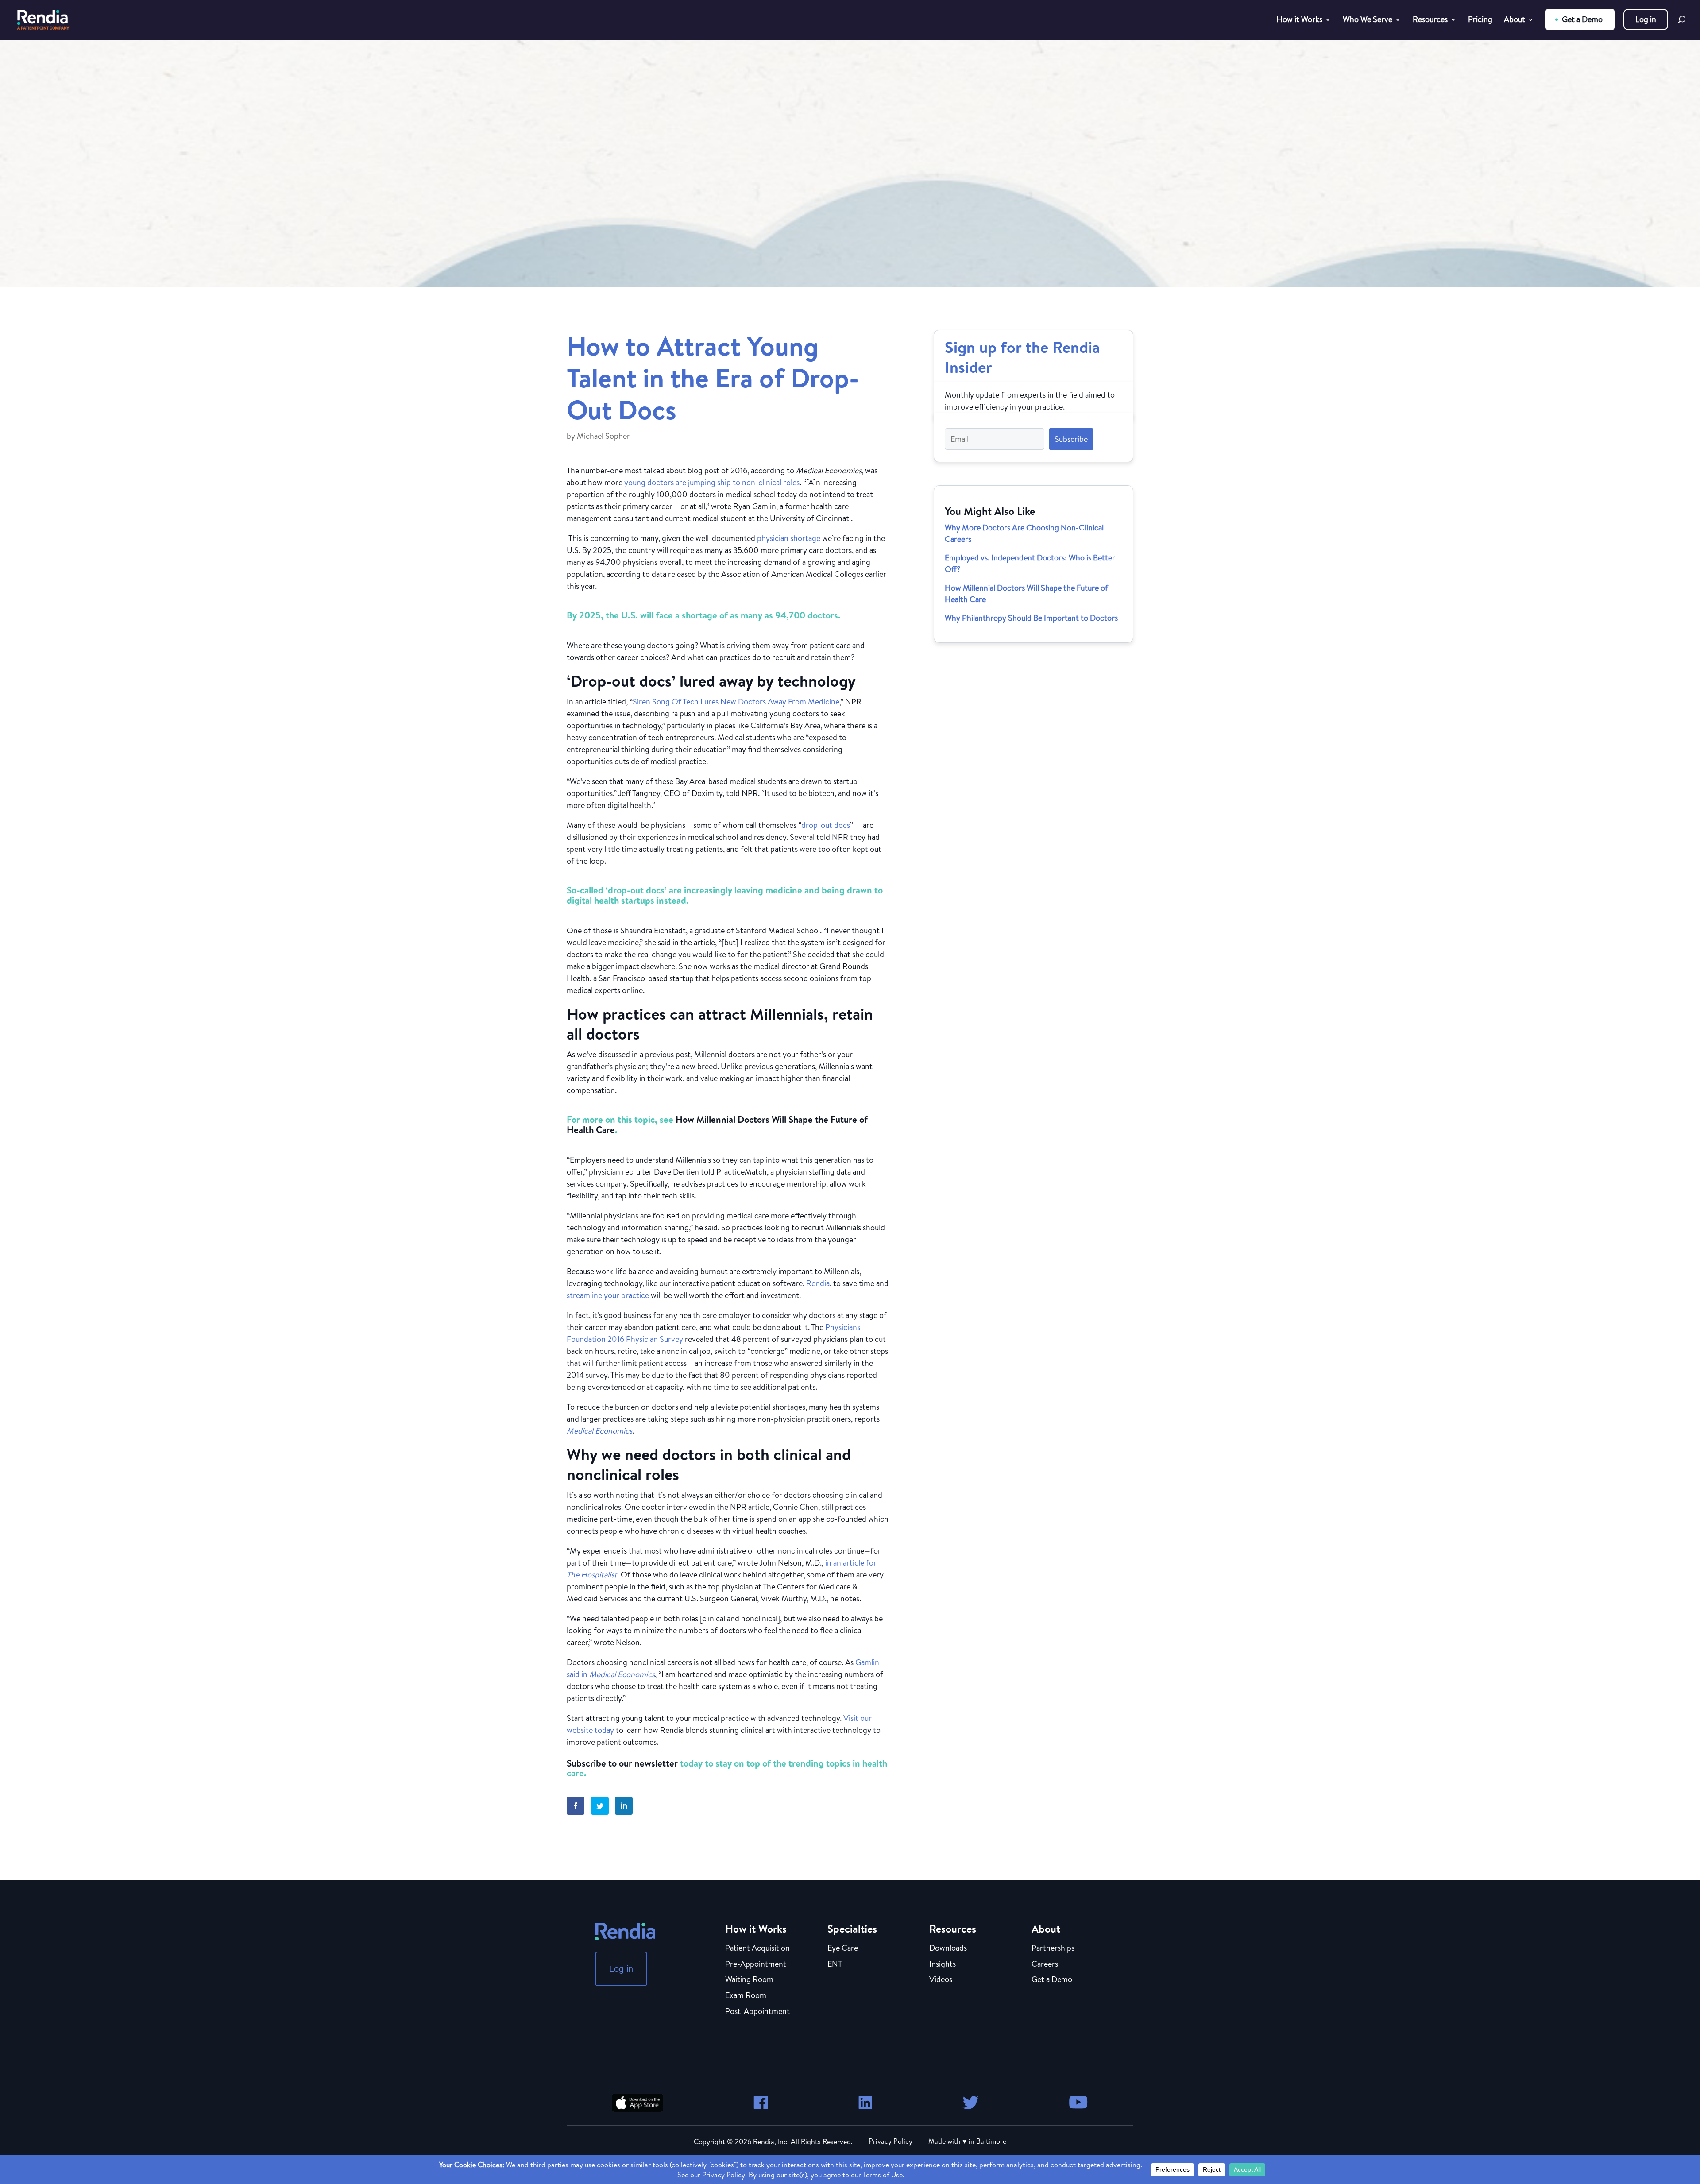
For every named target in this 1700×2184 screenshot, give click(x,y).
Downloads (948, 1948)
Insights (943, 1964)
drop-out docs (826, 825)
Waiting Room (749, 1980)
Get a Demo (1582, 19)
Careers (1045, 1964)
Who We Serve (1368, 21)
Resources (1430, 21)
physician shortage (789, 538)
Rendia (818, 1283)
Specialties (852, 1929)
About (1515, 21)
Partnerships (1053, 1948)
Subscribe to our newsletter (622, 1763)
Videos (941, 1980)
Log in (1646, 19)
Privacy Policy (891, 2141)
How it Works (1299, 21)
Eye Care (843, 1948)
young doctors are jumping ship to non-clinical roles (712, 482)
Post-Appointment (757, 2012)
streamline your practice (608, 1295)
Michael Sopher (603, 436)
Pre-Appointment (756, 1964)
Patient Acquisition (757, 1948)
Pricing (1480, 21)
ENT (835, 1964)
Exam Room (746, 1996)
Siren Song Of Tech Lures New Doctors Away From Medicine (736, 702)
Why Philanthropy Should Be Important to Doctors (1031, 618)
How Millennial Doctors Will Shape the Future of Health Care (717, 1125)
